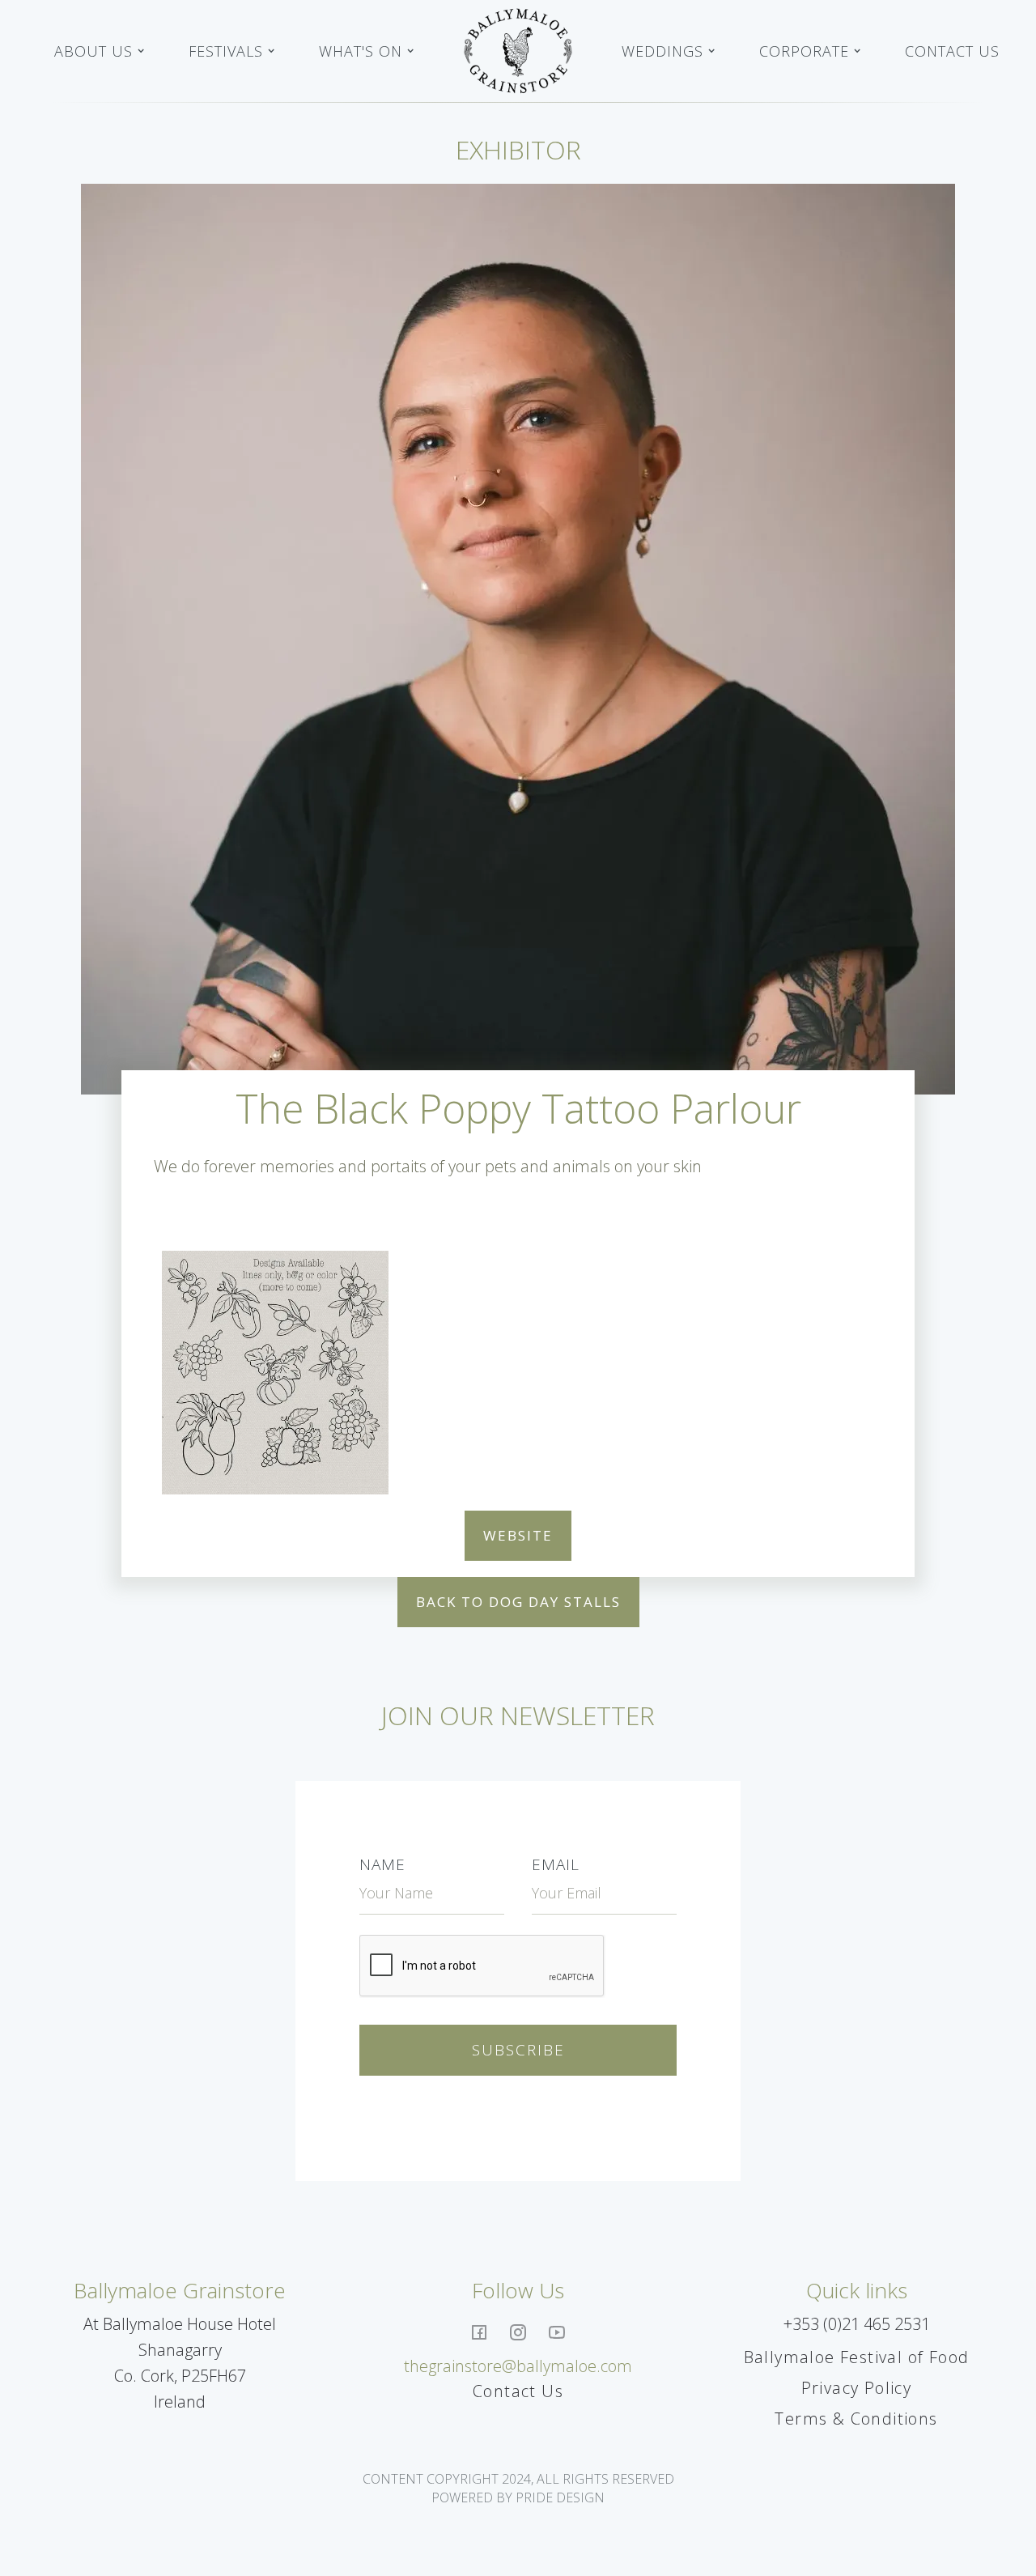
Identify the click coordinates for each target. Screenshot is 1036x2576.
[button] (100, 51)
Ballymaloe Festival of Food (857, 2357)
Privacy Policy (857, 2388)
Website (518, 1535)
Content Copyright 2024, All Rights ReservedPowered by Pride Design (518, 2488)
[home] (518, 51)
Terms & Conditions (856, 2419)
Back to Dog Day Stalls (518, 1602)
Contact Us (952, 51)
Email (556, 1864)
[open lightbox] (275, 1373)
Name (382, 1864)
